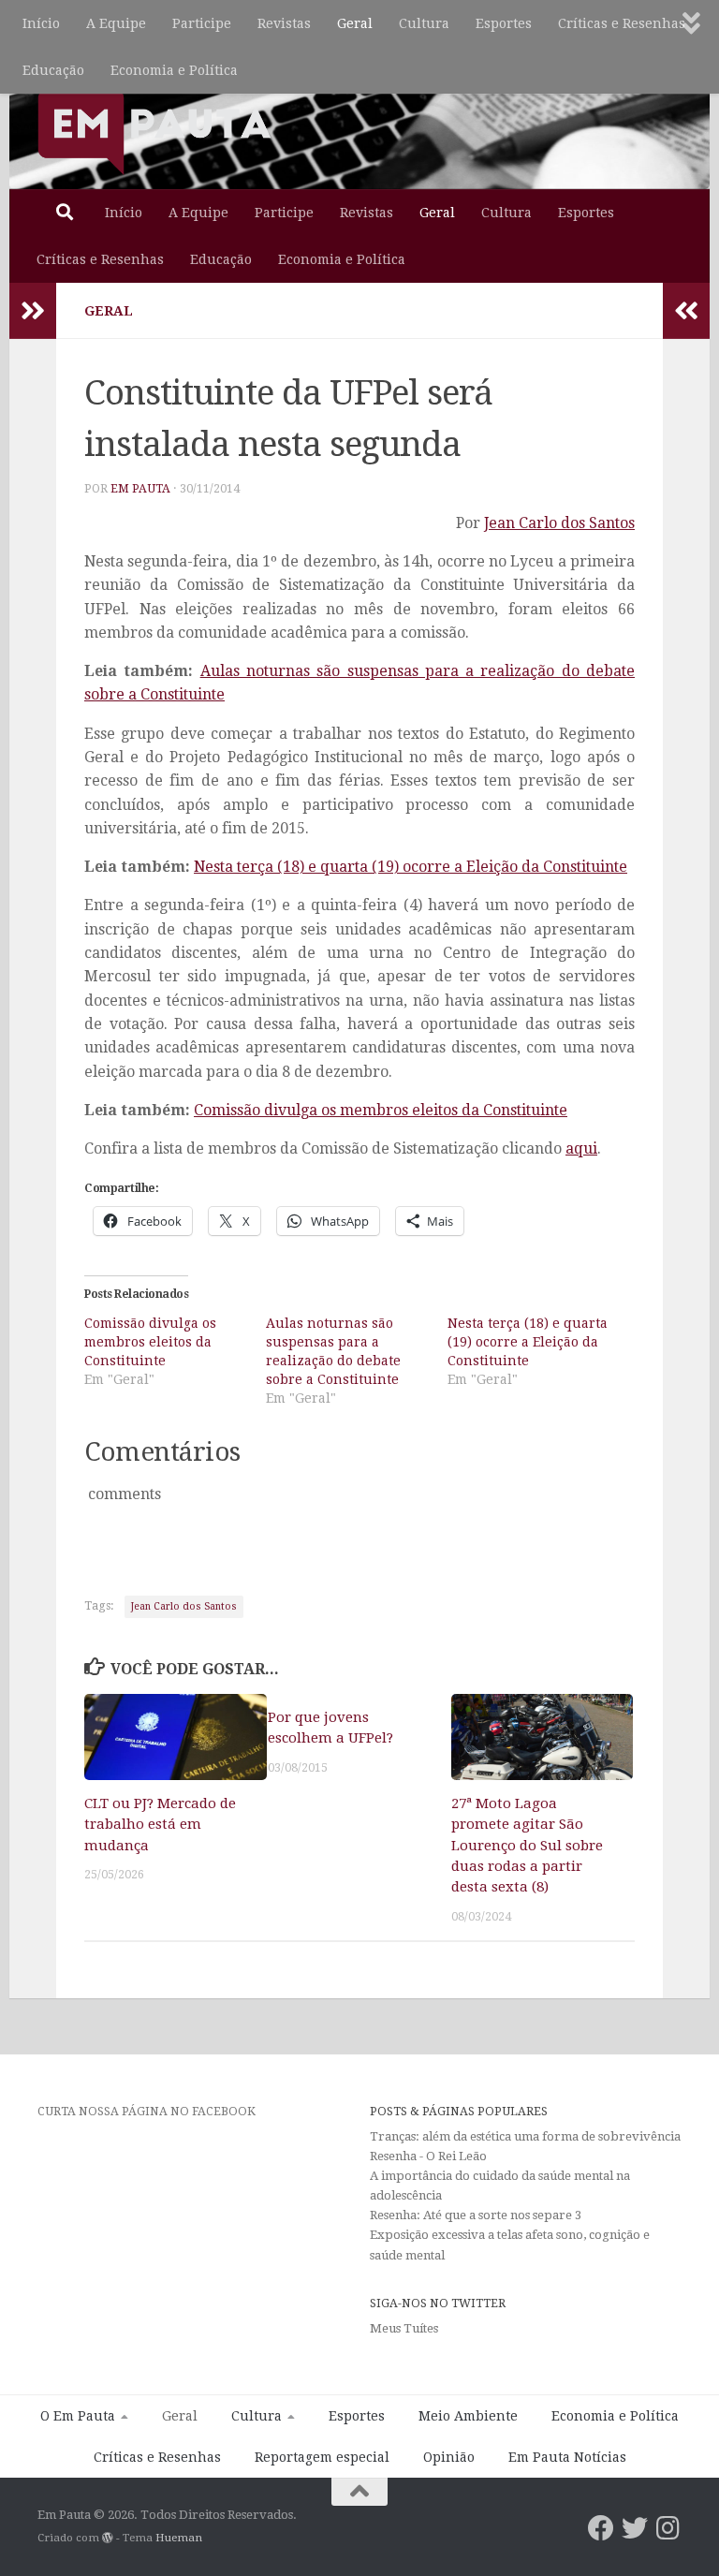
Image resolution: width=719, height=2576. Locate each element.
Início (41, 23)
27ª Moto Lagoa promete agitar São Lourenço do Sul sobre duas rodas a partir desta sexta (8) (527, 1846)
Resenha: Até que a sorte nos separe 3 (476, 2215)
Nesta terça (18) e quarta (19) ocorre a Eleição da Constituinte (411, 867)
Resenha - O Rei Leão (428, 2156)
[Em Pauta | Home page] (154, 131)
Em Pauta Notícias (567, 2457)
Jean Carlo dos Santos (559, 523)
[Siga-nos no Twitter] (635, 2528)
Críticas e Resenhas (622, 23)
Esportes (504, 23)
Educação (53, 70)
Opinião (449, 2457)
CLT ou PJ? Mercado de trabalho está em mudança (160, 1825)
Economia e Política (174, 70)
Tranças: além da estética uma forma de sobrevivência (525, 2136)
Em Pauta (140, 489)
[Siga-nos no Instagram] (668, 2528)
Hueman (179, 2538)
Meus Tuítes (404, 2328)
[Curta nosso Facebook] (601, 2528)
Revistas (284, 23)
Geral (355, 23)
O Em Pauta (78, 2416)
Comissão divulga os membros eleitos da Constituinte (381, 1110)
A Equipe (116, 23)
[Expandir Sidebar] (33, 311)
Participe (202, 23)
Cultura (424, 23)
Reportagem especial (322, 2457)
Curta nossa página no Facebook (147, 2111)
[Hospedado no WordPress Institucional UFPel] (108, 2538)
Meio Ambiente (468, 2416)
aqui (581, 1148)
